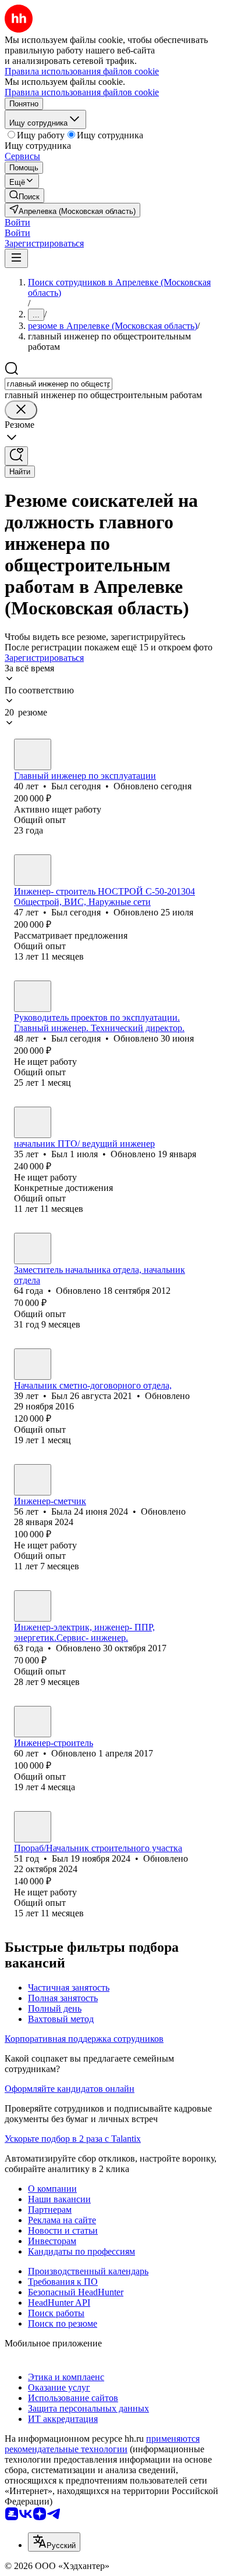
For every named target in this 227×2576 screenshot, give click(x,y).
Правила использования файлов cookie (82, 92)
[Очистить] (21, 410)
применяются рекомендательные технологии (102, 2444)
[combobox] (58, 384)
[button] (17, 222)
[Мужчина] (33, 754)
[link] (24, 196)
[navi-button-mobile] (16, 258)
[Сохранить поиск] (16, 456)
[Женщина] (33, 1480)
